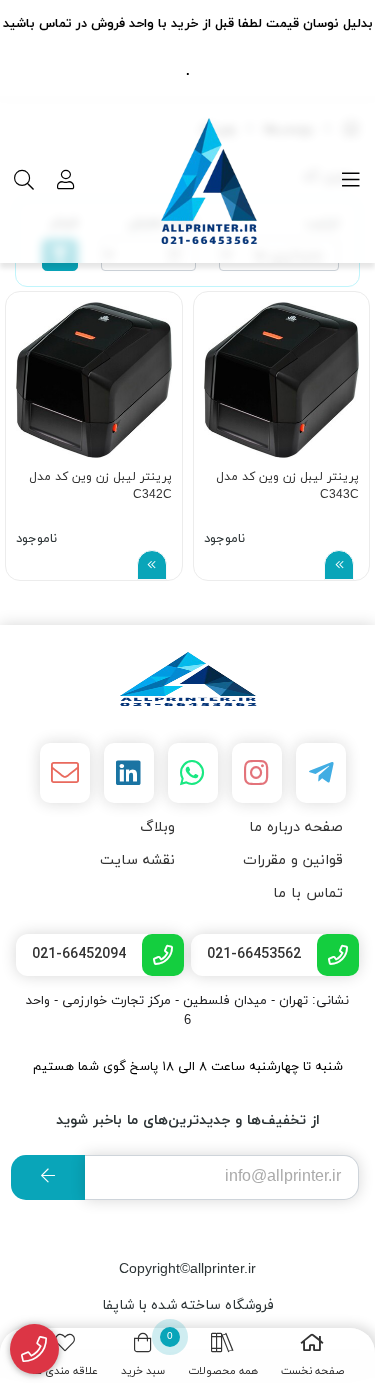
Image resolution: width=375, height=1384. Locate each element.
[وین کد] (187, 679)
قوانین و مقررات (293, 860)
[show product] (339, 565)
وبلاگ (157, 827)
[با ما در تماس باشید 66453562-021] (34, 1349)
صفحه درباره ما (296, 827)
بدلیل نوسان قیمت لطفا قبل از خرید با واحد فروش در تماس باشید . (188, 48)
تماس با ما (308, 893)
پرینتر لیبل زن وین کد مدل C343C (287, 486)
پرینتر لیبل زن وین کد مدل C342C (100, 486)
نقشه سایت (137, 860)
